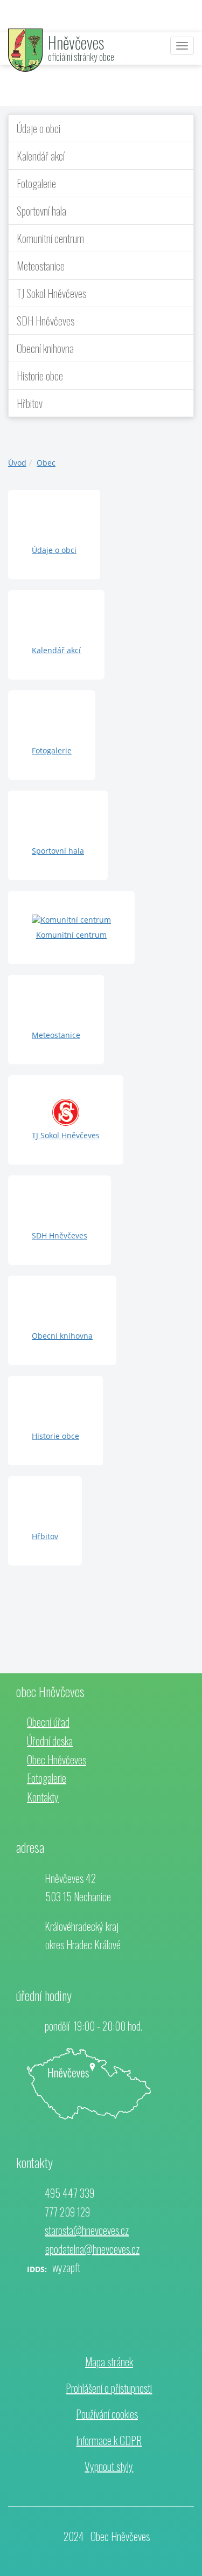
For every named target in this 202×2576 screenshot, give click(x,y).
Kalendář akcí (41, 156)
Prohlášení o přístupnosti (109, 2388)
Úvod (17, 463)
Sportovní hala (41, 211)
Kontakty (43, 1797)
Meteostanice (41, 266)
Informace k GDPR (109, 2440)
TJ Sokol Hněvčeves (51, 293)
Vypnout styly (109, 2466)
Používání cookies (107, 2414)
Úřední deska (50, 1741)
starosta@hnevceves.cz (87, 2230)
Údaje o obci (39, 128)
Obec (46, 463)
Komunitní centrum (50, 238)
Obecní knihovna (45, 348)
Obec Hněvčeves (57, 1760)
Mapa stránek (109, 2362)
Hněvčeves (76, 42)
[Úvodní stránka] (25, 49)
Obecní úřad (48, 1722)
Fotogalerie (36, 183)
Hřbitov (30, 403)
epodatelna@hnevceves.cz (92, 2249)
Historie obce (40, 376)
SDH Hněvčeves (46, 321)
